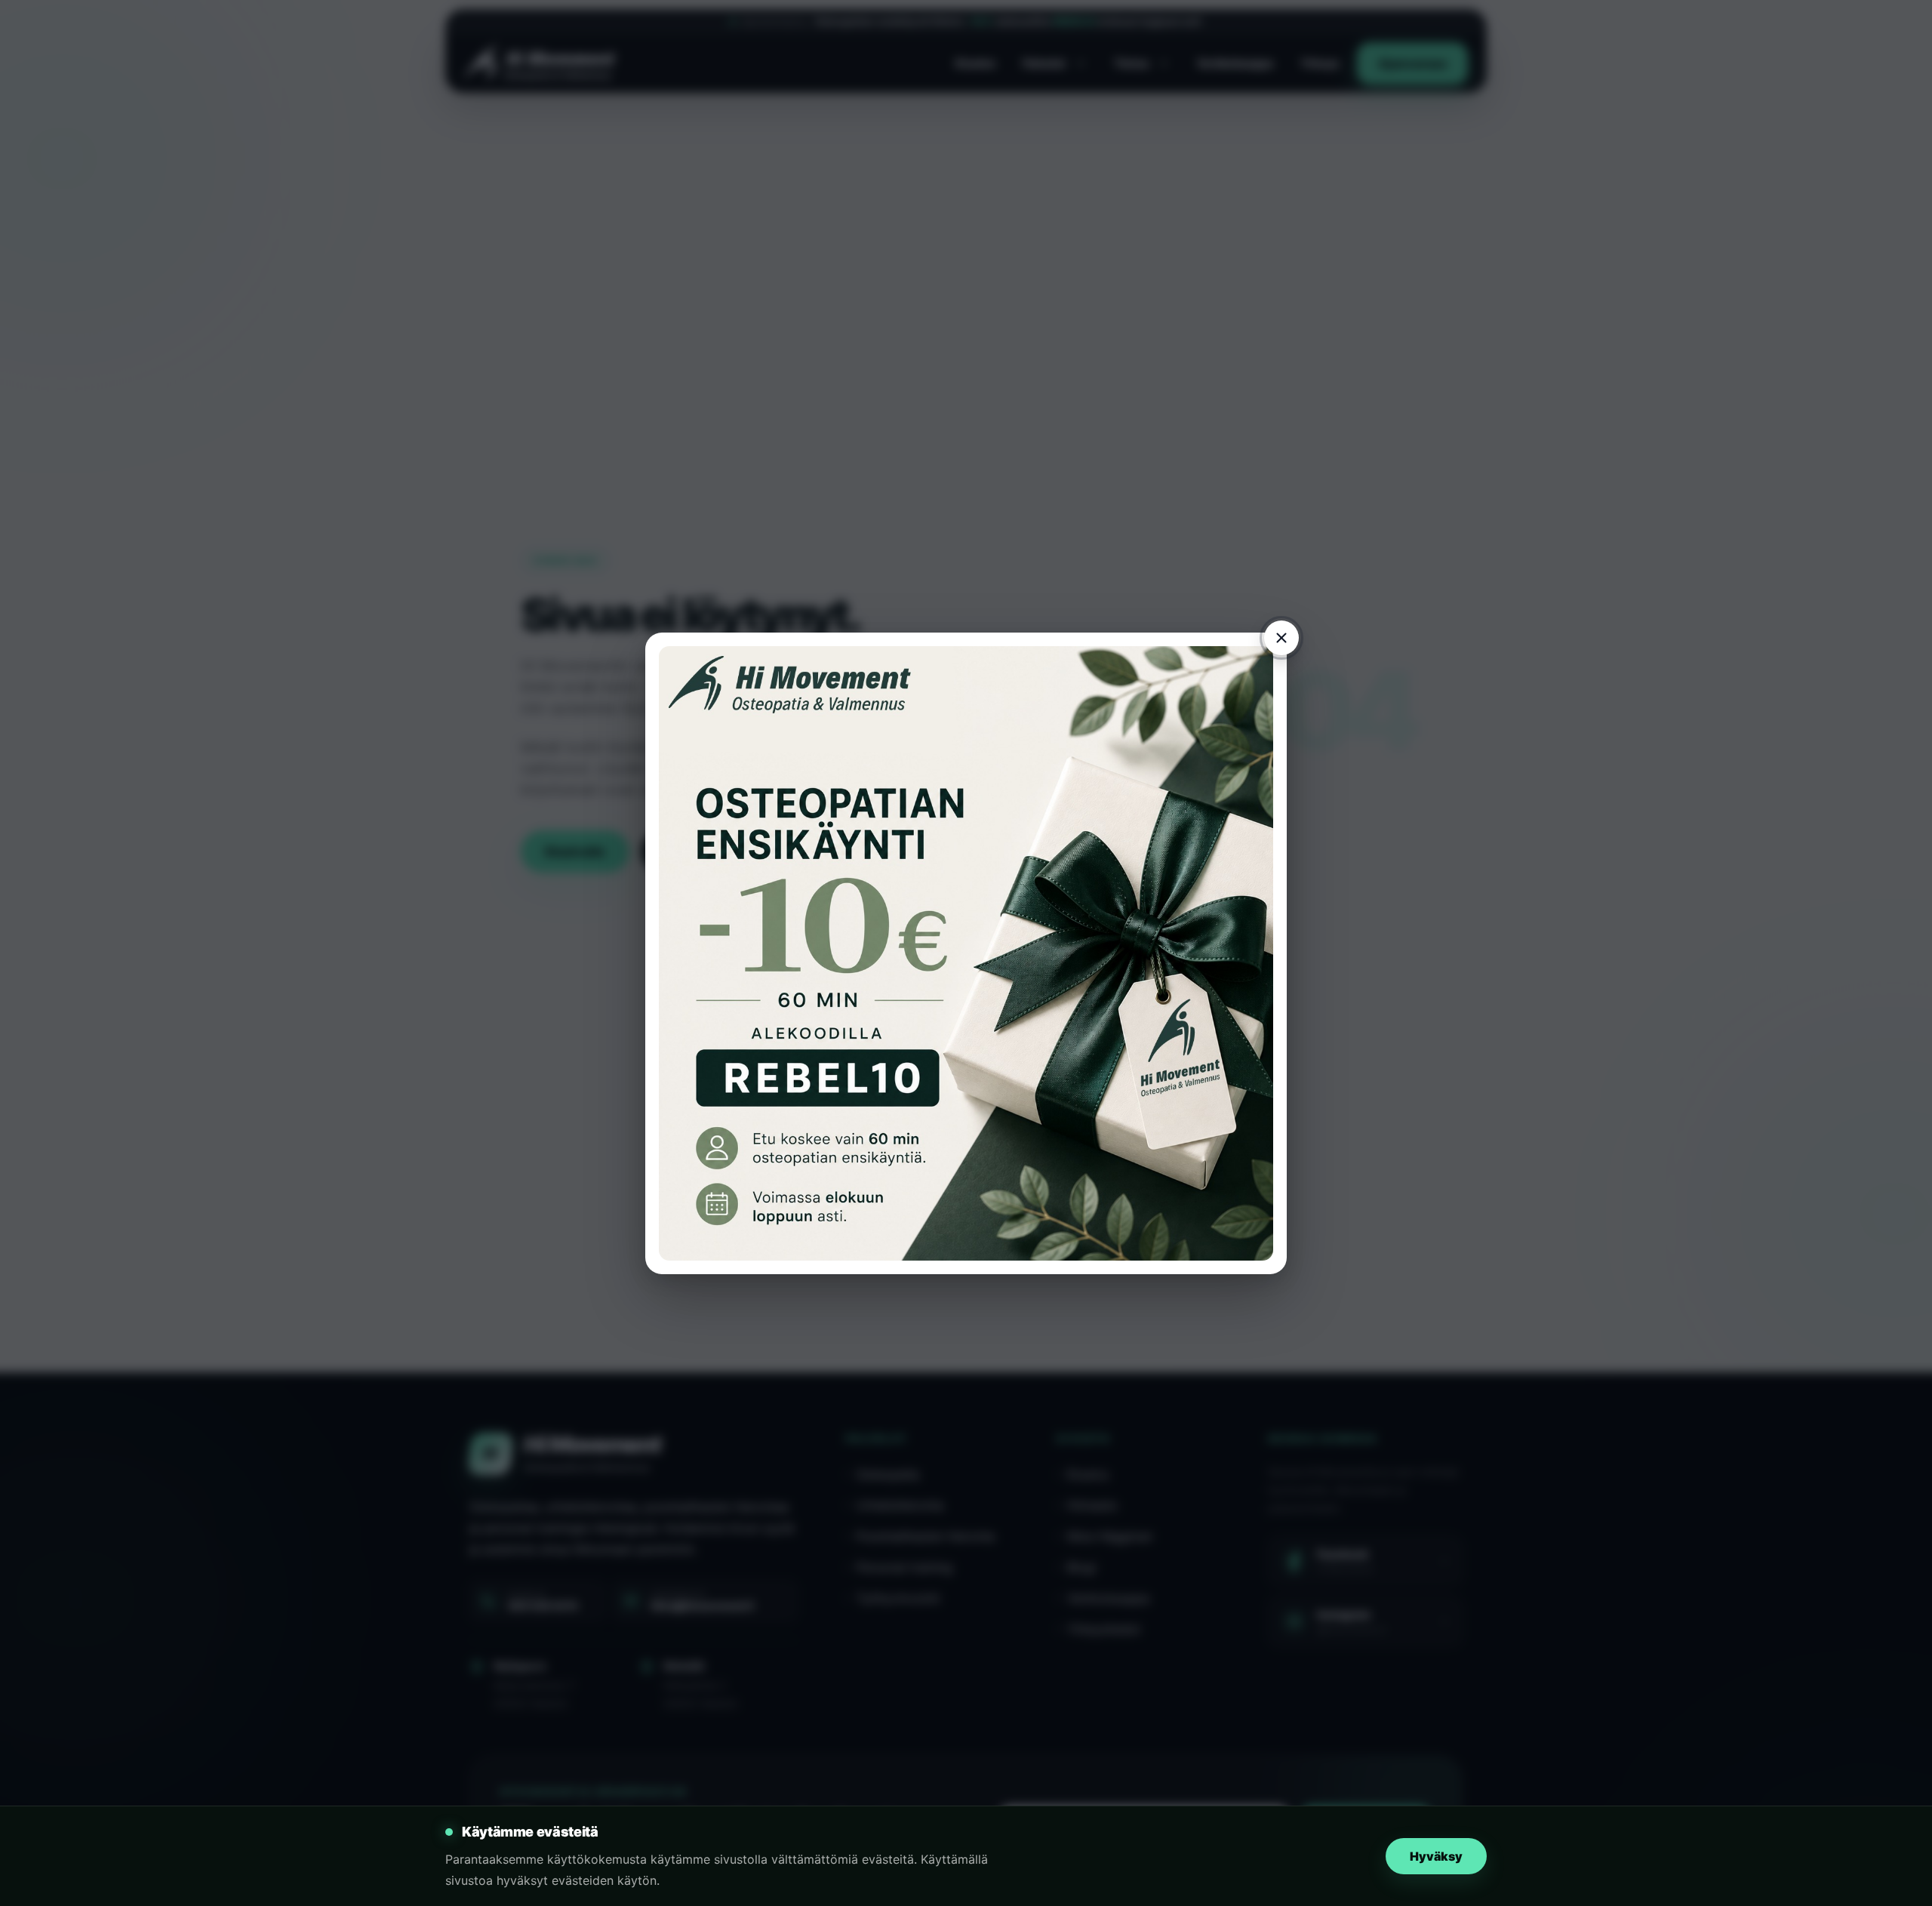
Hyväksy (1436, 1856)
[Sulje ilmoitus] (1281, 638)
